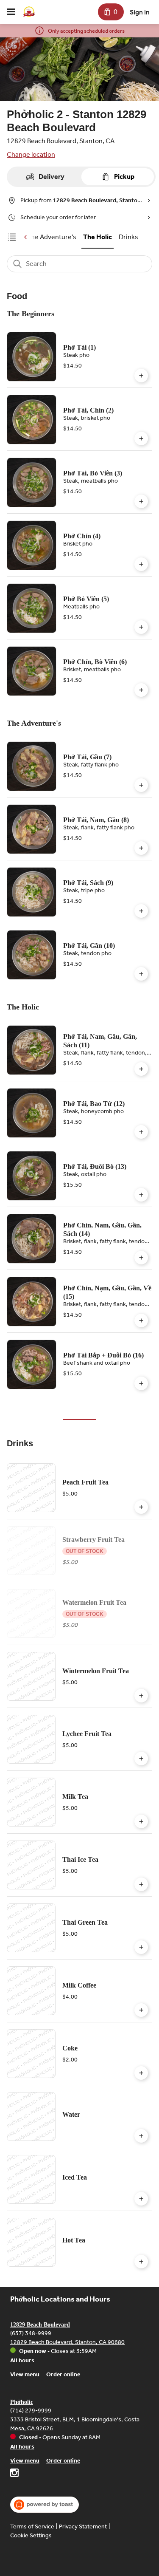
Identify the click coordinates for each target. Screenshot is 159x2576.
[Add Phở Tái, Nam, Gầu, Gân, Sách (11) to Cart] (141, 1069)
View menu (25, 2374)
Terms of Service (32, 2527)
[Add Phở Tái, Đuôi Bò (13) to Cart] (141, 1195)
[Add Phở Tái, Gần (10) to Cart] (141, 974)
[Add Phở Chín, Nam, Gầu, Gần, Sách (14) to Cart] (141, 1258)
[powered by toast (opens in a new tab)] (45, 2505)
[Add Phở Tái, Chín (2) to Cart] (141, 438)
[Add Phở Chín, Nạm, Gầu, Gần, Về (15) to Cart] (141, 1321)
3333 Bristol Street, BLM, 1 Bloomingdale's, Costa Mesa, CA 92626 (75, 2424)
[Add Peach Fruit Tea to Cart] (141, 1507)
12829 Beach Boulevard (40, 2325)
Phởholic (22, 2402)
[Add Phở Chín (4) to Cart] (141, 564)
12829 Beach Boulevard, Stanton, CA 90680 (67, 2342)
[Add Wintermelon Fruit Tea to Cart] (141, 1696)
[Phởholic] (29, 12)
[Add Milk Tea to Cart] (141, 1821)
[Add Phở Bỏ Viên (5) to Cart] (141, 627)
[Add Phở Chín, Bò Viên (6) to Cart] (141, 690)
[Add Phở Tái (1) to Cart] (141, 376)
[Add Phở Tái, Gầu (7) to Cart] (141, 785)
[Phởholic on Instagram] (14, 2474)
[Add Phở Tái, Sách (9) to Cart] (141, 911)
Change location (31, 154)
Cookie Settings (31, 2535)
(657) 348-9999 (31, 2333)
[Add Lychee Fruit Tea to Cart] (141, 1759)
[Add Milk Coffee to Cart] (141, 2010)
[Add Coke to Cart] (141, 2073)
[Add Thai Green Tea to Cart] (141, 1947)
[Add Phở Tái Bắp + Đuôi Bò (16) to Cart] (141, 1383)
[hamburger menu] (11, 12)
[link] (52, 237)
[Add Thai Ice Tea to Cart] (141, 1884)
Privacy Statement (83, 2527)
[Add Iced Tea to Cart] (141, 2199)
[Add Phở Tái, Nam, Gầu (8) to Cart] (141, 848)
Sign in (140, 12)
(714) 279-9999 (31, 2411)
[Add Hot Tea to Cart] (141, 2262)
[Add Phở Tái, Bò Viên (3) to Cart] (141, 501)
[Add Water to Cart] (141, 2136)
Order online (63, 2374)
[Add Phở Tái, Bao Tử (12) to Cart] (141, 1132)
